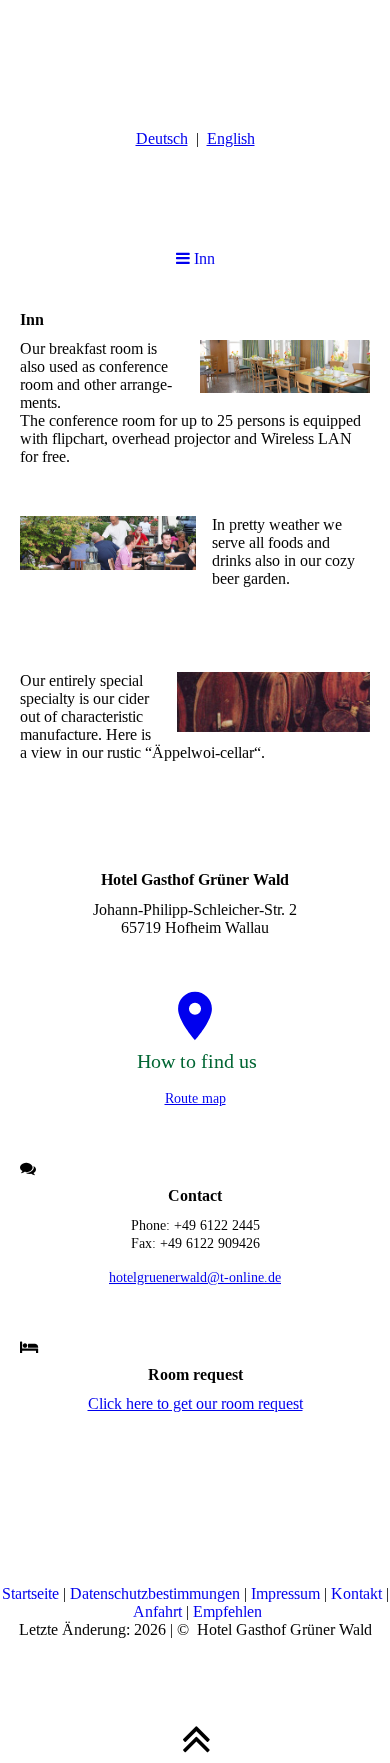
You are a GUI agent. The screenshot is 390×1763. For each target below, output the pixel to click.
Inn (202, 258)
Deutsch (162, 138)
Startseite (32, 1593)
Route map (195, 1098)
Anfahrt (159, 1611)
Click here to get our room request (195, 1403)
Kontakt (358, 1593)
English (231, 138)
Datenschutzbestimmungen (157, 1593)
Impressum (287, 1593)
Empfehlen (227, 1611)
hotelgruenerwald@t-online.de (195, 1277)
